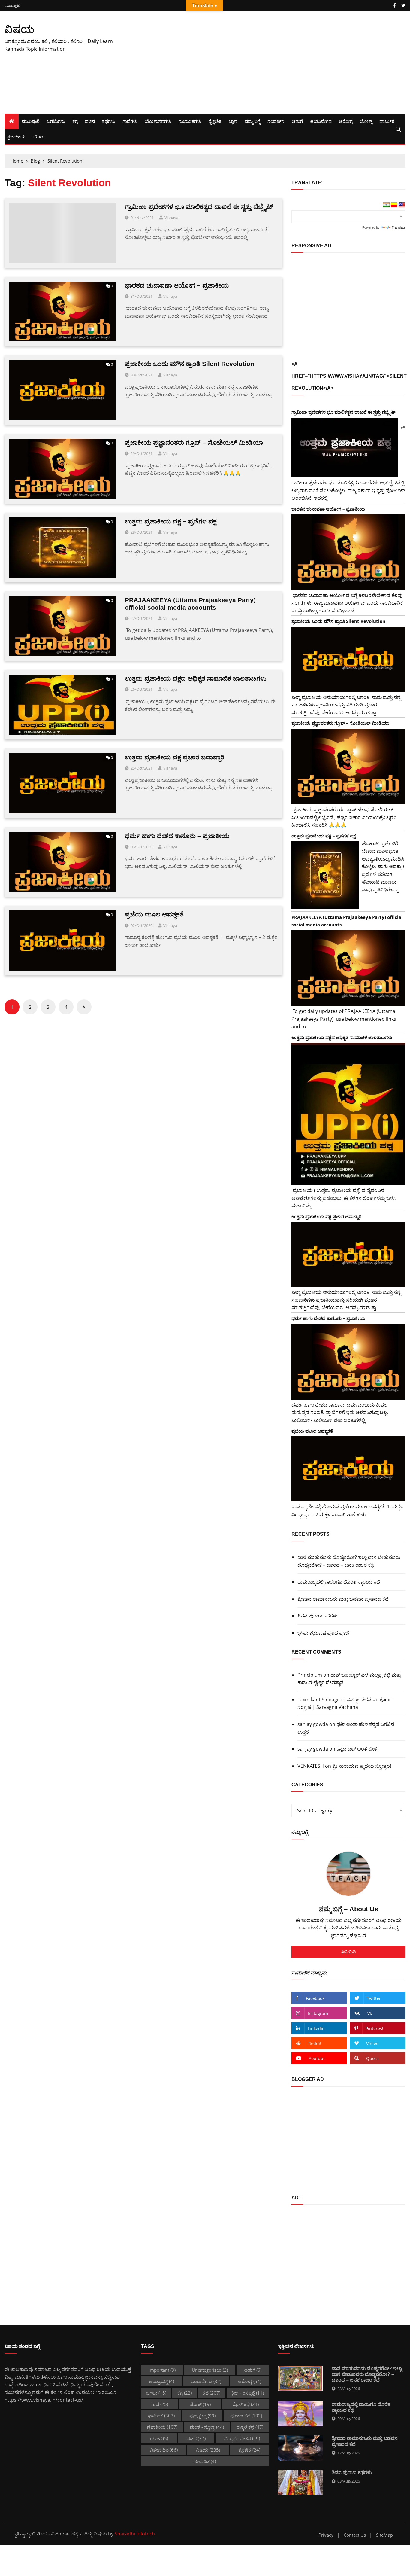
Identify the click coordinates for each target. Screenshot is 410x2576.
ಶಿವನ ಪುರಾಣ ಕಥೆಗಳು (318, 1616)
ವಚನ (90, 121)
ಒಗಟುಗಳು (56, 121)
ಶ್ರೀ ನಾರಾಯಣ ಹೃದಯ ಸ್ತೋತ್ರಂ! (362, 1766)
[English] (402, 205)
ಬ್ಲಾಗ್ (233, 121)
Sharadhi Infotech (135, 2534)
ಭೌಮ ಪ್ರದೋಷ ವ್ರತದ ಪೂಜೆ (323, 1633)
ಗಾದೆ (160, 2404)
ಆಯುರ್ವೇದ (321, 121)
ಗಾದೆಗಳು (130, 121)
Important (162, 2370)
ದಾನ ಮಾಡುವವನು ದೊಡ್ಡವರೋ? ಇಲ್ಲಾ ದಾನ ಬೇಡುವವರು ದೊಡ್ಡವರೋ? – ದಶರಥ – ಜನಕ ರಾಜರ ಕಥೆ (349, 1561)
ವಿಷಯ (19, 29)
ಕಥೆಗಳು (109, 121)
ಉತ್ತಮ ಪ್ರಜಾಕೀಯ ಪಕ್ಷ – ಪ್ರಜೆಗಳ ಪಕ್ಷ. (172, 521)
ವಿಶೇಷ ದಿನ (164, 2450)
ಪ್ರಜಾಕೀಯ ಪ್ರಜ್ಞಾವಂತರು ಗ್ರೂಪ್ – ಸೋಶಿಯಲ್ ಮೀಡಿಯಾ (194, 442)
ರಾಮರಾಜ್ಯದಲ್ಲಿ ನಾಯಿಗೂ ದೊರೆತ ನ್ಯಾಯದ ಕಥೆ (339, 1582)
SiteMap (384, 2535)
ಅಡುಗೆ (297, 121)
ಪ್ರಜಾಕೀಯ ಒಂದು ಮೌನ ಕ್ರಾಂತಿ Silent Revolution (190, 364)
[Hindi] (386, 205)
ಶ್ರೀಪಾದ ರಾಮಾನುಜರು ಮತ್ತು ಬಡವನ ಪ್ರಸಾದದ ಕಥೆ (343, 1599)
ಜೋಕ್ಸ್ (366, 121)
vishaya (171, 218)
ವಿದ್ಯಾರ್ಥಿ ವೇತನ (242, 2438)
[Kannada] (394, 205)
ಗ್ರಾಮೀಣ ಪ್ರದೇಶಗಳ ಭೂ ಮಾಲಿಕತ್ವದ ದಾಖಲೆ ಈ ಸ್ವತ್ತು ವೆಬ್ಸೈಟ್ (199, 207)
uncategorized (210, 2370)
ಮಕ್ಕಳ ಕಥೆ (250, 2427)
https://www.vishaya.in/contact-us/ (44, 2400)
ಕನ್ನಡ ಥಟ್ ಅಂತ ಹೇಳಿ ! (358, 1749)
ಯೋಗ (39, 136)
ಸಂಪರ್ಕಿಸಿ (276, 121)
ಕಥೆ (211, 2393)
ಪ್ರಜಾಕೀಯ (16, 136)
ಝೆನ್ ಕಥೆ (246, 2404)
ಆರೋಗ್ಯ (346, 121)
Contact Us (355, 2535)
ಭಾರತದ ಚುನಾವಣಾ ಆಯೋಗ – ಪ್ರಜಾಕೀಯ (177, 285)
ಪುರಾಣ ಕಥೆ (246, 2416)
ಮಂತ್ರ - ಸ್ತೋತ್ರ (207, 2427)
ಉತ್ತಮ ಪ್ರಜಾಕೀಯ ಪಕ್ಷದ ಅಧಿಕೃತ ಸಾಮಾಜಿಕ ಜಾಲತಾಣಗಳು (196, 678)
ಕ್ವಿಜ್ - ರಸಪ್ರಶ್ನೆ (248, 2393)
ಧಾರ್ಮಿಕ (387, 121)
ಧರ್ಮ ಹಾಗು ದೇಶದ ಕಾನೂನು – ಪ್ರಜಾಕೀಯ (177, 836)
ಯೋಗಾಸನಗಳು (158, 121)
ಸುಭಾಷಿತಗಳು (190, 121)
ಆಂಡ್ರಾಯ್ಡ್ (161, 2381)
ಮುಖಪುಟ (12, 6)
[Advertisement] (273, 62)
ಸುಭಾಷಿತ (205, 2461)
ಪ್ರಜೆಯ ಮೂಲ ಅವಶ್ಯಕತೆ (154, 914)
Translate (399, 227)
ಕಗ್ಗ (75, 121)
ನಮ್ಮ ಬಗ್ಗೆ (253, 121)
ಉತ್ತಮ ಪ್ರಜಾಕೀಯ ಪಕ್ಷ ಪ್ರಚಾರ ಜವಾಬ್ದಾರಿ (175, 757)
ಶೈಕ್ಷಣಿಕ (215, 121)
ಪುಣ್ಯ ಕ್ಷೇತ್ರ (202, 2416)
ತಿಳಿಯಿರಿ (348, 1952)
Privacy (326, 2535)
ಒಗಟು (156, 2393)
